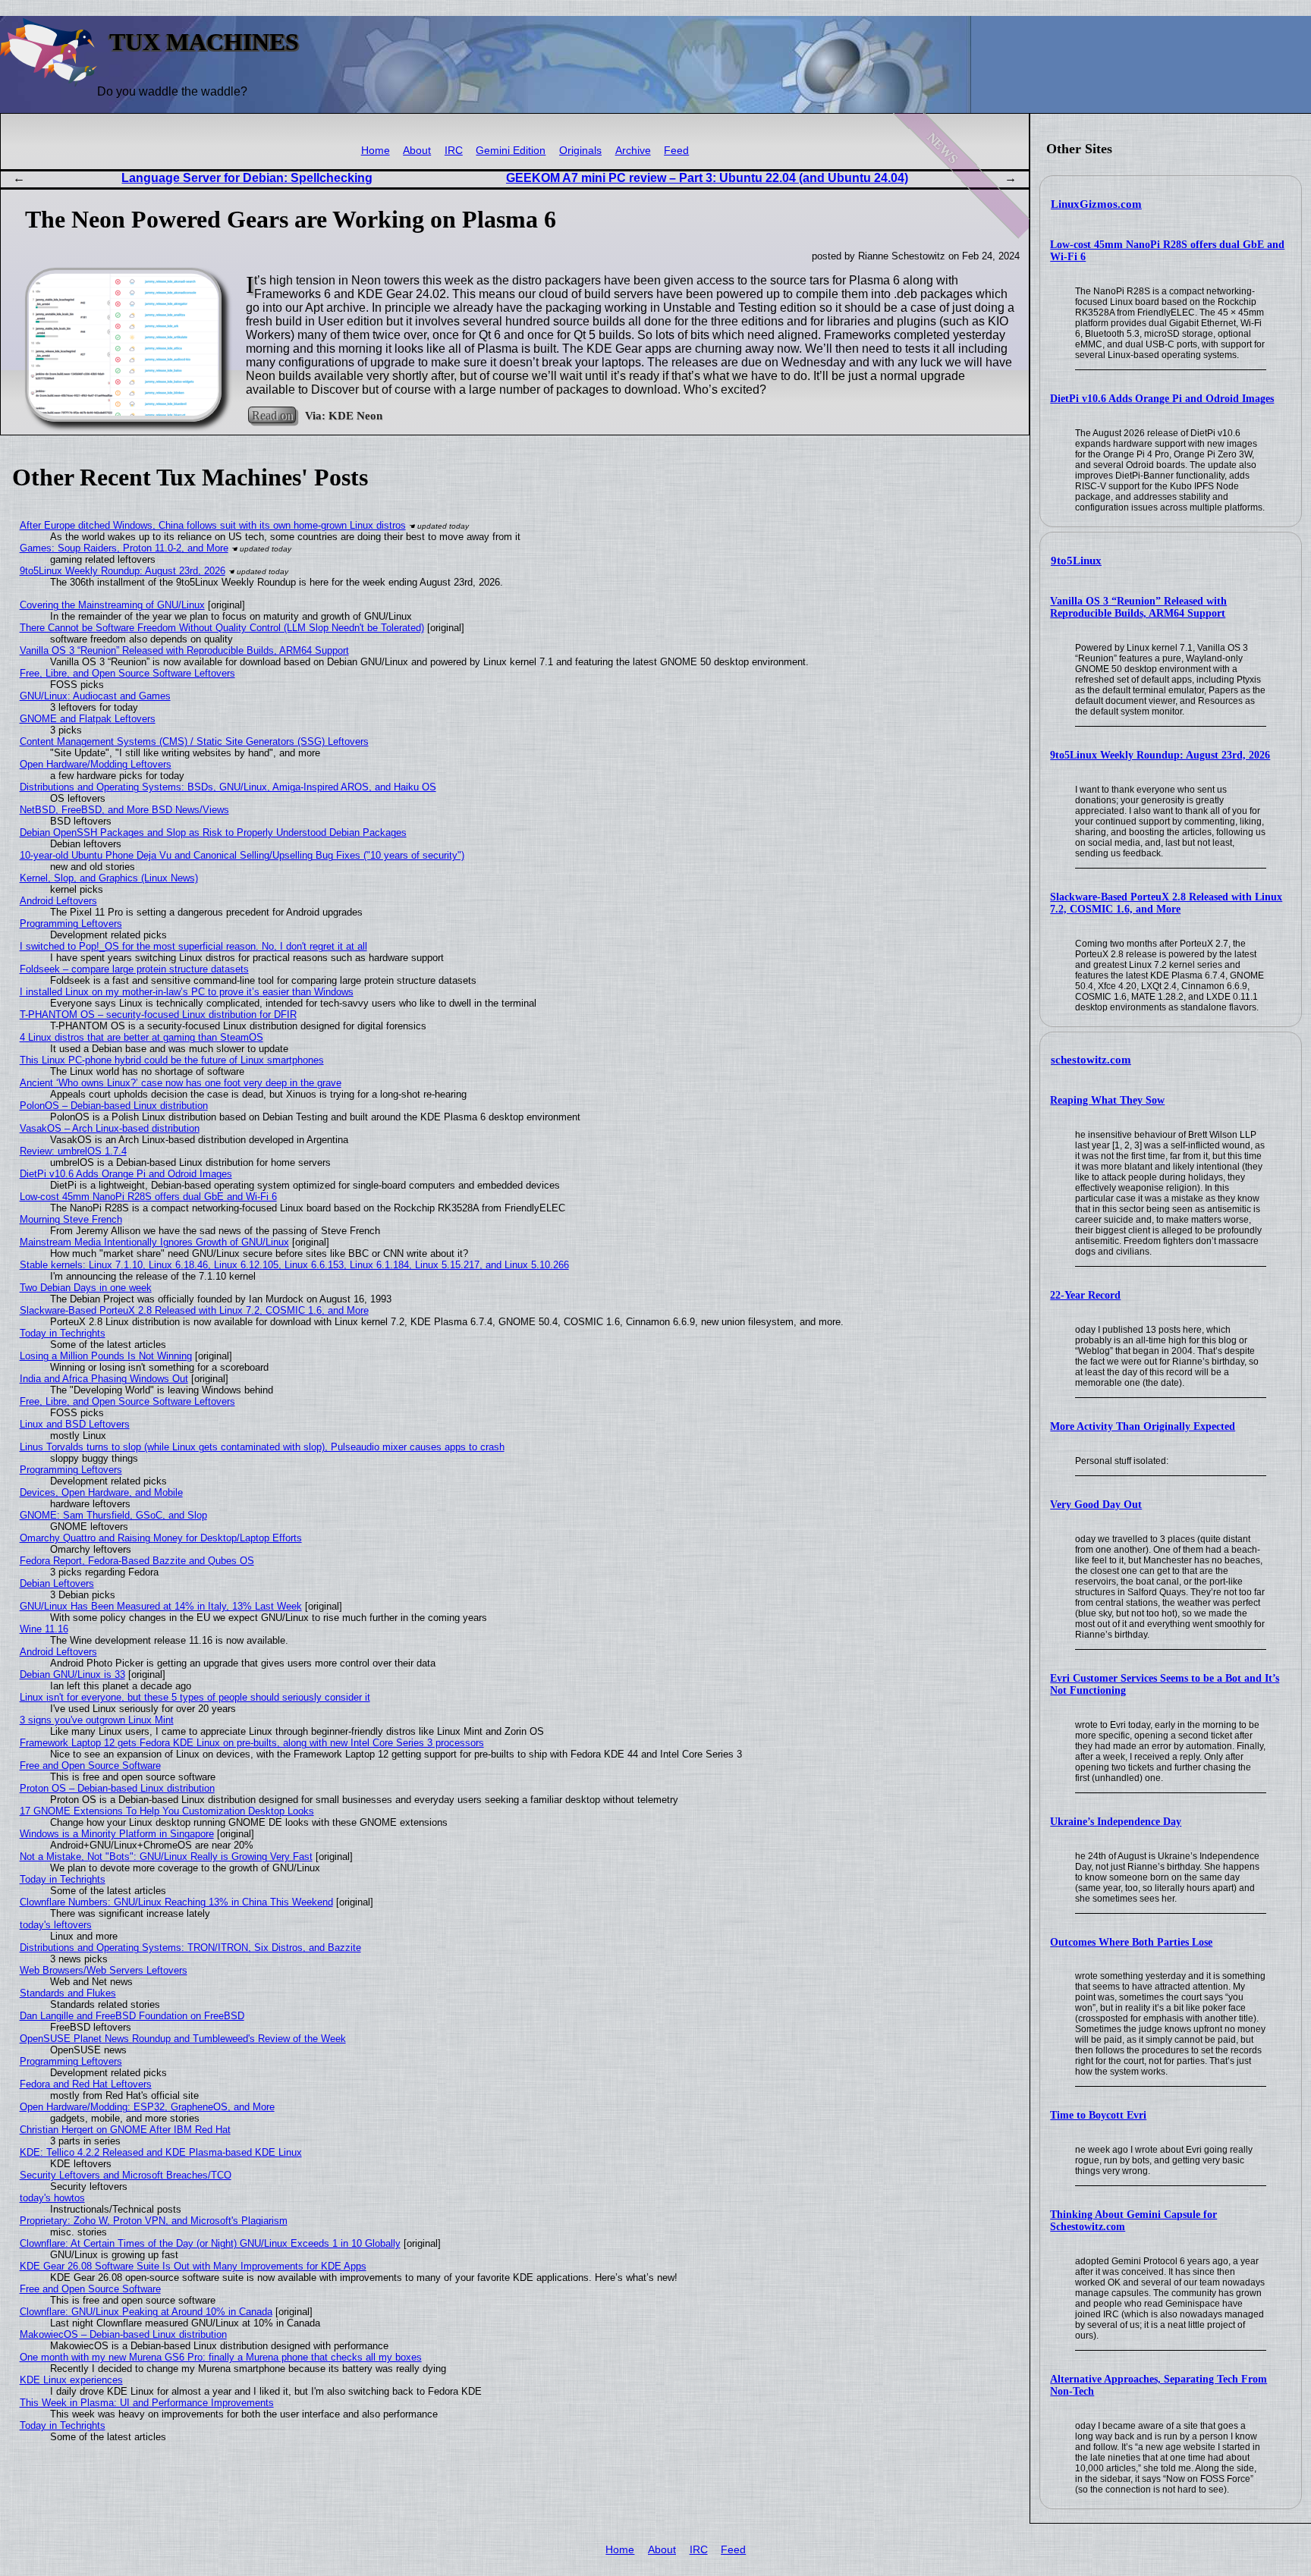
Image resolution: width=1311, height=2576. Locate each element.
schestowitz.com (1091, 1060)
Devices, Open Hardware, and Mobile (101, 1492)
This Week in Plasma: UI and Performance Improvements (147, 2403)
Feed (676, 151)
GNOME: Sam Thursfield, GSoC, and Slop (113, 1515)
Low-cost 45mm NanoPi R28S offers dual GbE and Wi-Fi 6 (148, 1197)
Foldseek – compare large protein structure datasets (134, 969)
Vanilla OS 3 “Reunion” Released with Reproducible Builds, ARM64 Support (1138, 607)
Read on (272, 415)
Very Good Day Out (1096, 1505)
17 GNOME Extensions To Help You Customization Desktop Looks (167, 1811)
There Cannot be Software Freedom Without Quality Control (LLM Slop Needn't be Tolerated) (222, 628)
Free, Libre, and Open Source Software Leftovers (127, 673)
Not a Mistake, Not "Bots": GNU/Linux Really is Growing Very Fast (166, 1857)
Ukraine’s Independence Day (1116, 1822)
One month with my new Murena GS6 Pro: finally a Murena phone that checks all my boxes (221, 2357)
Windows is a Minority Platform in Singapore (117, 1834)
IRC (454, 151)
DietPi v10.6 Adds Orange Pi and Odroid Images (1162, 399)
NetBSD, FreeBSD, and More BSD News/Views (124, 810)
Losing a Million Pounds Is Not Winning (106, 1356)
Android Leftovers (58, 901)
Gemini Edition (511, 151)
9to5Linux (1076, 561)
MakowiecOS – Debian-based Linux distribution (123, 2334)
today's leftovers (56, 1925)
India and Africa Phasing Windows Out (104, 1379)
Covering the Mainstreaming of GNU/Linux (112, 605)
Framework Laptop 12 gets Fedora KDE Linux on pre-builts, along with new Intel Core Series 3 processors (252, 1743)
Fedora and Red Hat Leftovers (86, 2084)
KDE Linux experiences (71, 2380)
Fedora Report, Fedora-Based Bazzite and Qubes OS (137, 1561)
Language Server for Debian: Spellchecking (247, 178)
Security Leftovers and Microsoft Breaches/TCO (126, 2175)
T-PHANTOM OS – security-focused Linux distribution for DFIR (158, 1015)
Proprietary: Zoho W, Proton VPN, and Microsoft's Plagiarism (154, 2221)
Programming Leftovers (71, 924)
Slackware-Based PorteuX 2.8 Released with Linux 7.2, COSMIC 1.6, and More (1166, 903)
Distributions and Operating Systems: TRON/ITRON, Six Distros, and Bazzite (190, 1948)
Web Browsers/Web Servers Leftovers (104, 1970)
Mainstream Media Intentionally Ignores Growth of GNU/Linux (154, 1242)
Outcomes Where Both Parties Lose (1131, 1942)
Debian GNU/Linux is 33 (72, 1674)
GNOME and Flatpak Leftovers (88, 719)
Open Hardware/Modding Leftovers (96, 764)
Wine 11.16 (44, 1629)
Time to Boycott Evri (1098, 2115)
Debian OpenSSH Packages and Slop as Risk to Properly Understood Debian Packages (213, 832)
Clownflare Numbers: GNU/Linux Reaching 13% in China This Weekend (176, 1902)
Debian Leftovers (57, 1583)
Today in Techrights (63, 1333)
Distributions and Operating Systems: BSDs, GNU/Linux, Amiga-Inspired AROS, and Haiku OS (228, 787)
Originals (580, 151)
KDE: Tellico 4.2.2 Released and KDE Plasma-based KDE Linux (161, 2152)
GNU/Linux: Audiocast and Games (95, 696)
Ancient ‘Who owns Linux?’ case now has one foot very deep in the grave (181, 1083)
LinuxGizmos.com (1096, 204)
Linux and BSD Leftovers (75, 1424)
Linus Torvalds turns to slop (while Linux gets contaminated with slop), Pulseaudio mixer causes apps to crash (262, 1447)
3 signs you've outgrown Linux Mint (97, 1720)
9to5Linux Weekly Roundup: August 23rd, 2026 (1160, 755)
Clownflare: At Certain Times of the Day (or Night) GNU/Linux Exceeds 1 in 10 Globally (210, 2243)
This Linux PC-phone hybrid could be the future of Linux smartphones (172, 1060)
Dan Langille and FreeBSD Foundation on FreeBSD (132, 2016)
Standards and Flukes (68, 1993)
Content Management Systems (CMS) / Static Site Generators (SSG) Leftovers (194, 741)
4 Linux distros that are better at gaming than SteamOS (141, 1037)
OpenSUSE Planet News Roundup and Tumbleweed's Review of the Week (183, 2039)
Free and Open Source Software (90, 1766)
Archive (633, 151)
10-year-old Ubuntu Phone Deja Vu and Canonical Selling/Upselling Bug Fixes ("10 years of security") (242, 855)
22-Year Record (1085, 1295)
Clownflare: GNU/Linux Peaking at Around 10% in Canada (146, 2312)
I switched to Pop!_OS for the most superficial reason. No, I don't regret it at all (193, 946)
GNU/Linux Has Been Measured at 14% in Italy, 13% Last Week (161, 1606)
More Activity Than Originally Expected (1143, 1426)
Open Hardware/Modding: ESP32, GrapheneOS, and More (147, 2107)
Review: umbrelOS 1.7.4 (73, 1151)
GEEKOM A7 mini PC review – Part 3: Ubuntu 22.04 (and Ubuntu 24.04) (707, 178)
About (417, 151)
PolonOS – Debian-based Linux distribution (114, 1106)
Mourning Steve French (71, 1219)
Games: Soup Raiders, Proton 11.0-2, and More (124, 548)
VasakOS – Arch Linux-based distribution (110, 1128)
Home (376, 151)
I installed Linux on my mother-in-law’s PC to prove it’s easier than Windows (187, 992)
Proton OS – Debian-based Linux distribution (117, 1788)
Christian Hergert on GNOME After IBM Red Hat (125, 2130)
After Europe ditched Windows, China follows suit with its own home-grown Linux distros (213, 525)
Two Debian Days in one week (86, 1288)
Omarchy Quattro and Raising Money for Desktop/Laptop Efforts (161, 1538)
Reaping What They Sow (1107, 1100)
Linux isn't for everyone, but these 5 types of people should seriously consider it (195, 1697)
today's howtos (52, 2198)
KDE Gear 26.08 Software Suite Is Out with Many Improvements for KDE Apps (193, 2266)
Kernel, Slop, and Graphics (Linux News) (109, 878)
